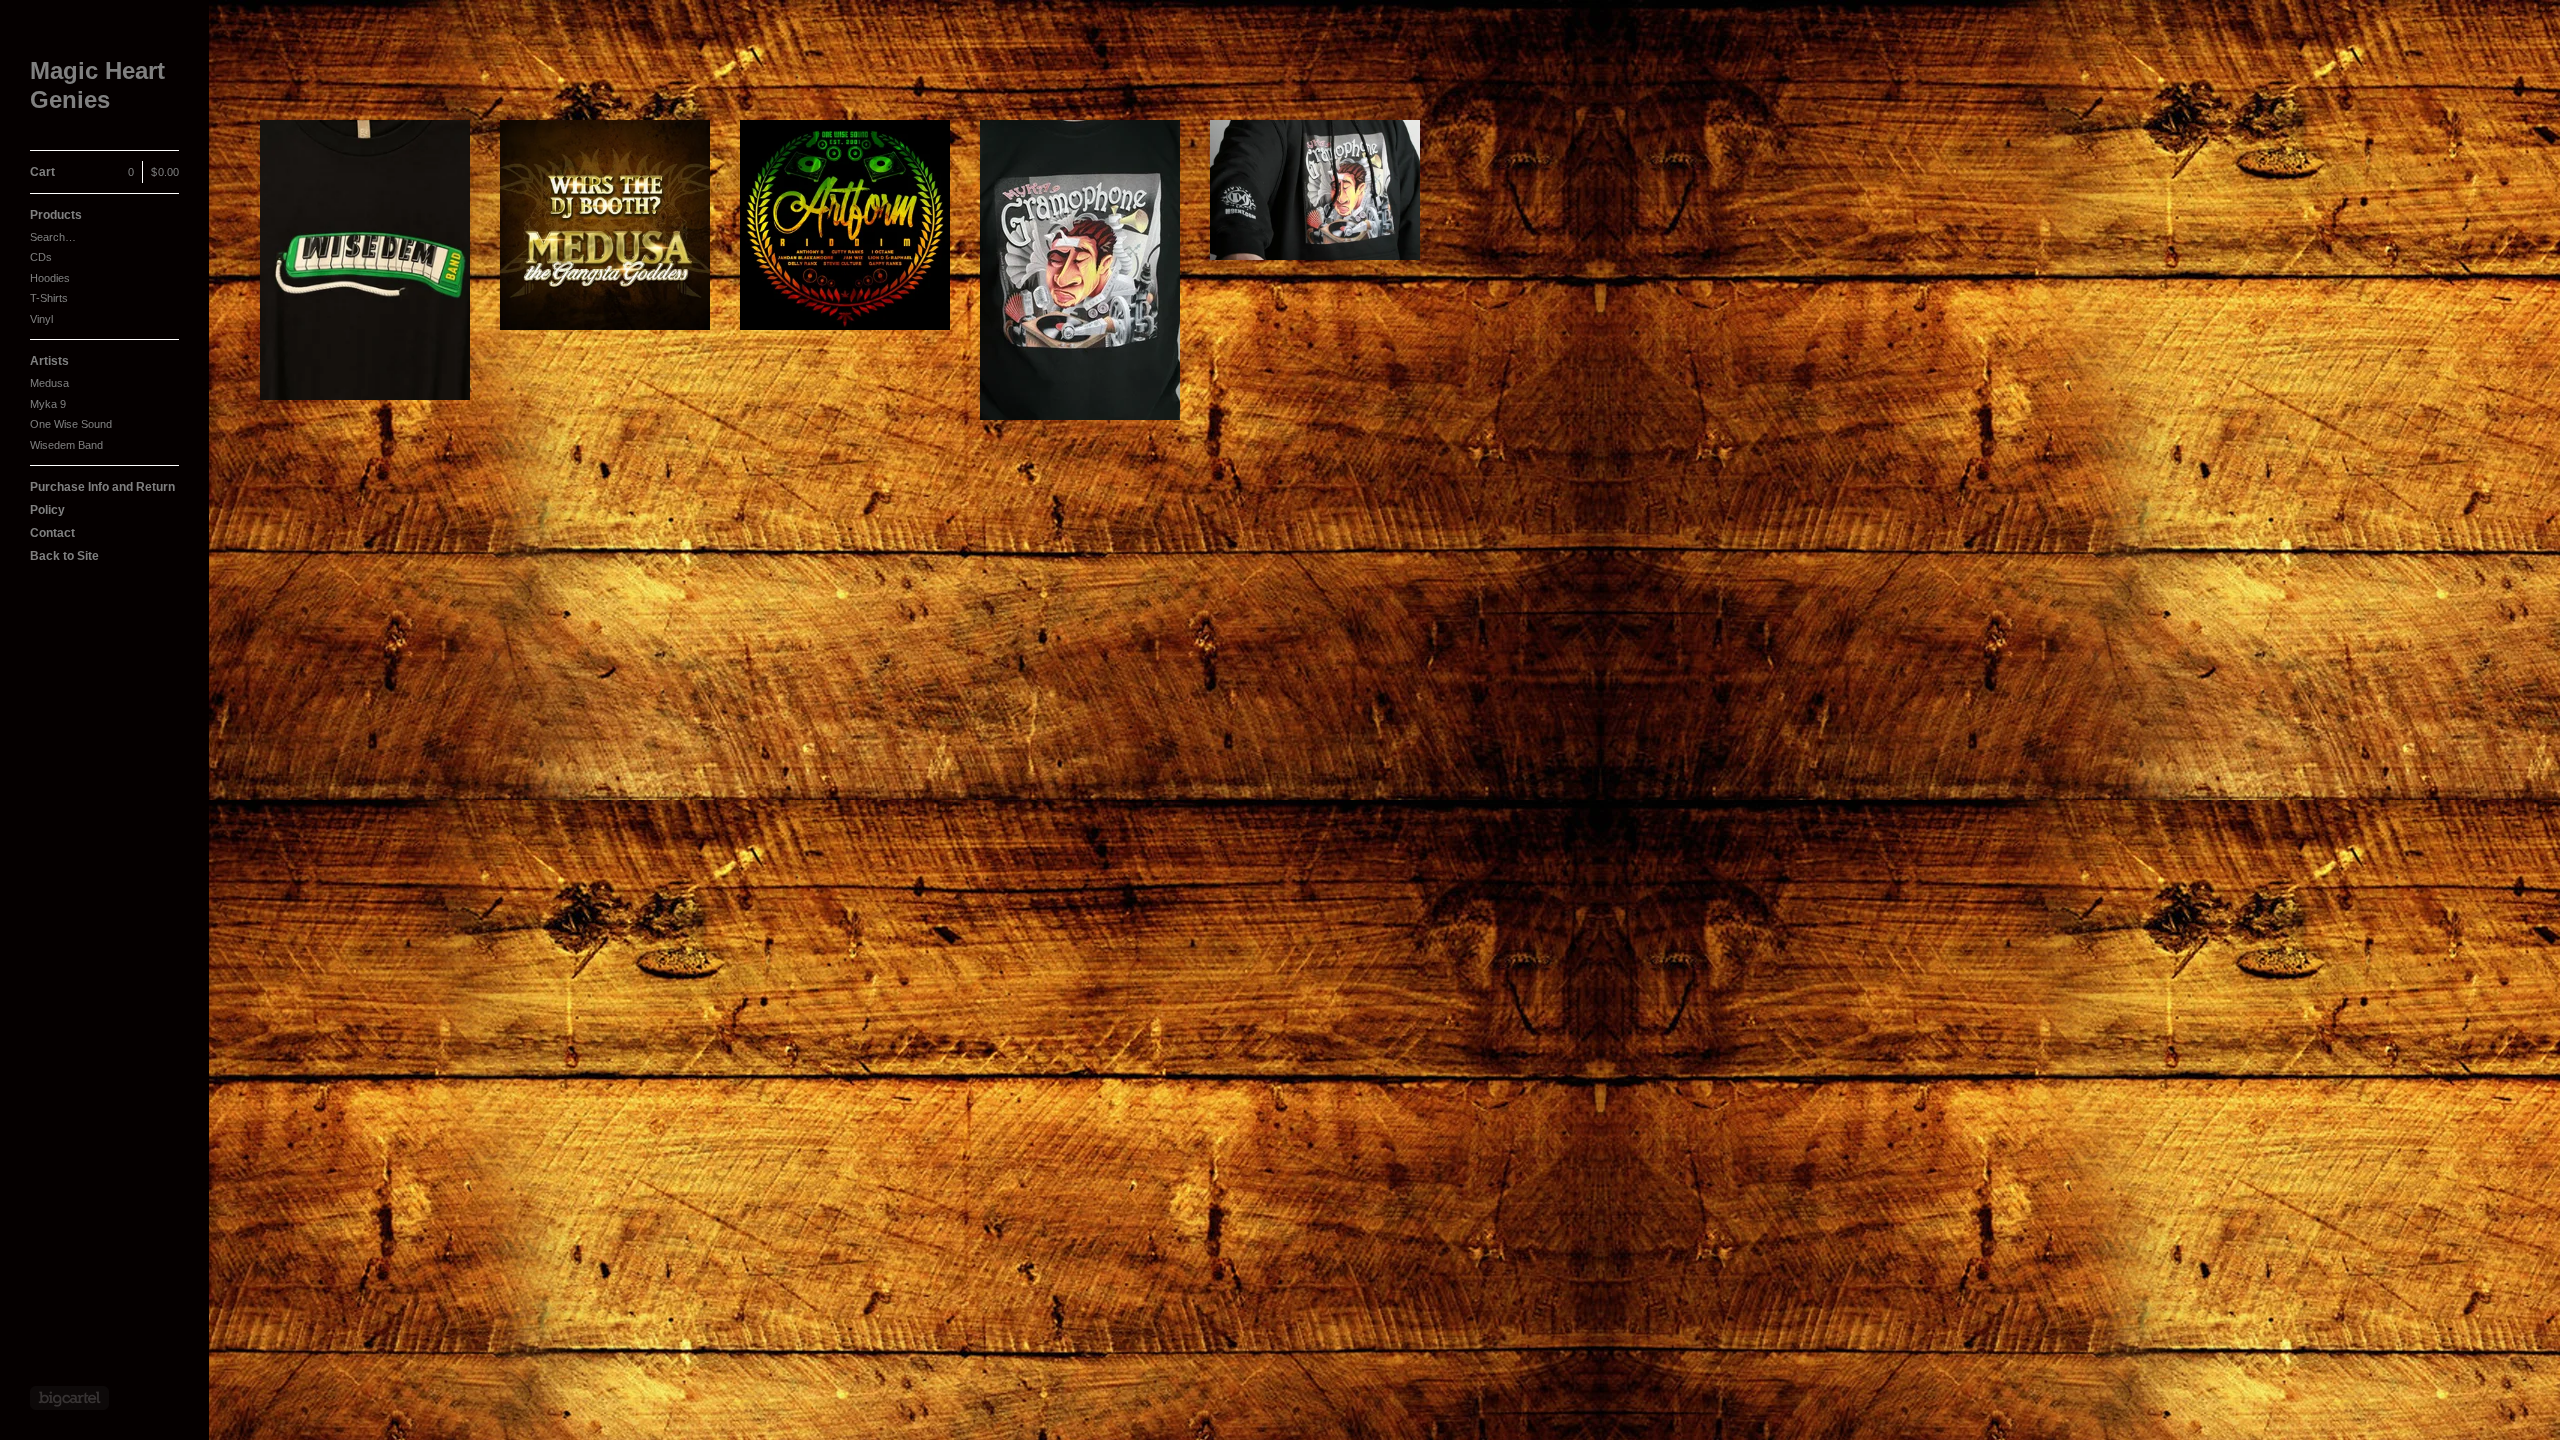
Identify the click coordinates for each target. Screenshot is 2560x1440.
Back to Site (64, 556)
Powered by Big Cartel (69, 1398)
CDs (41, 257)
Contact (52, 533)
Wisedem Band (66, 445)
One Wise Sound (71, 424)
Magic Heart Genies (97, 85)
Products (56, 215)
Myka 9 (48, 404)
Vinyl (41, 319)
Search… (53, 237)
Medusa (49, 383)
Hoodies (50, 278)
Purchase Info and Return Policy (102, 498)
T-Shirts (49, 298)
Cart (104, 172)
